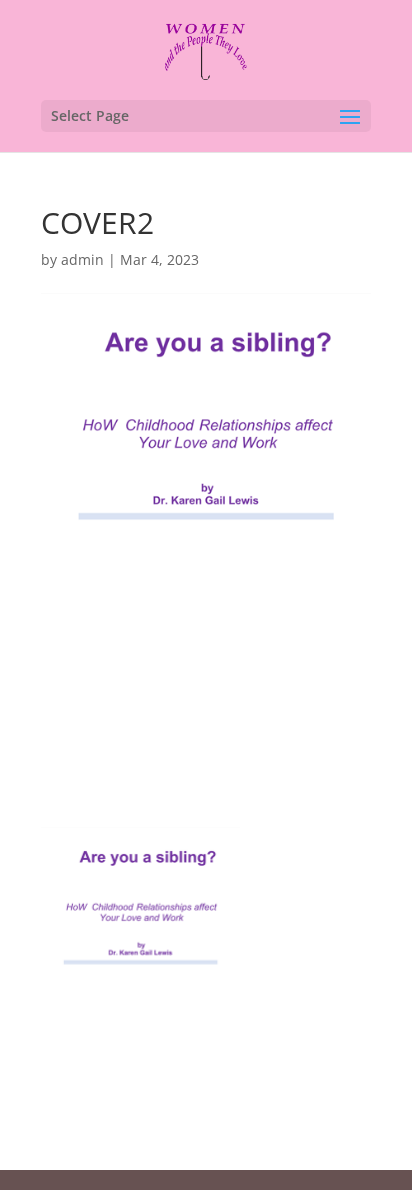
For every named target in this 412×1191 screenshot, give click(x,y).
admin (82, 259)
